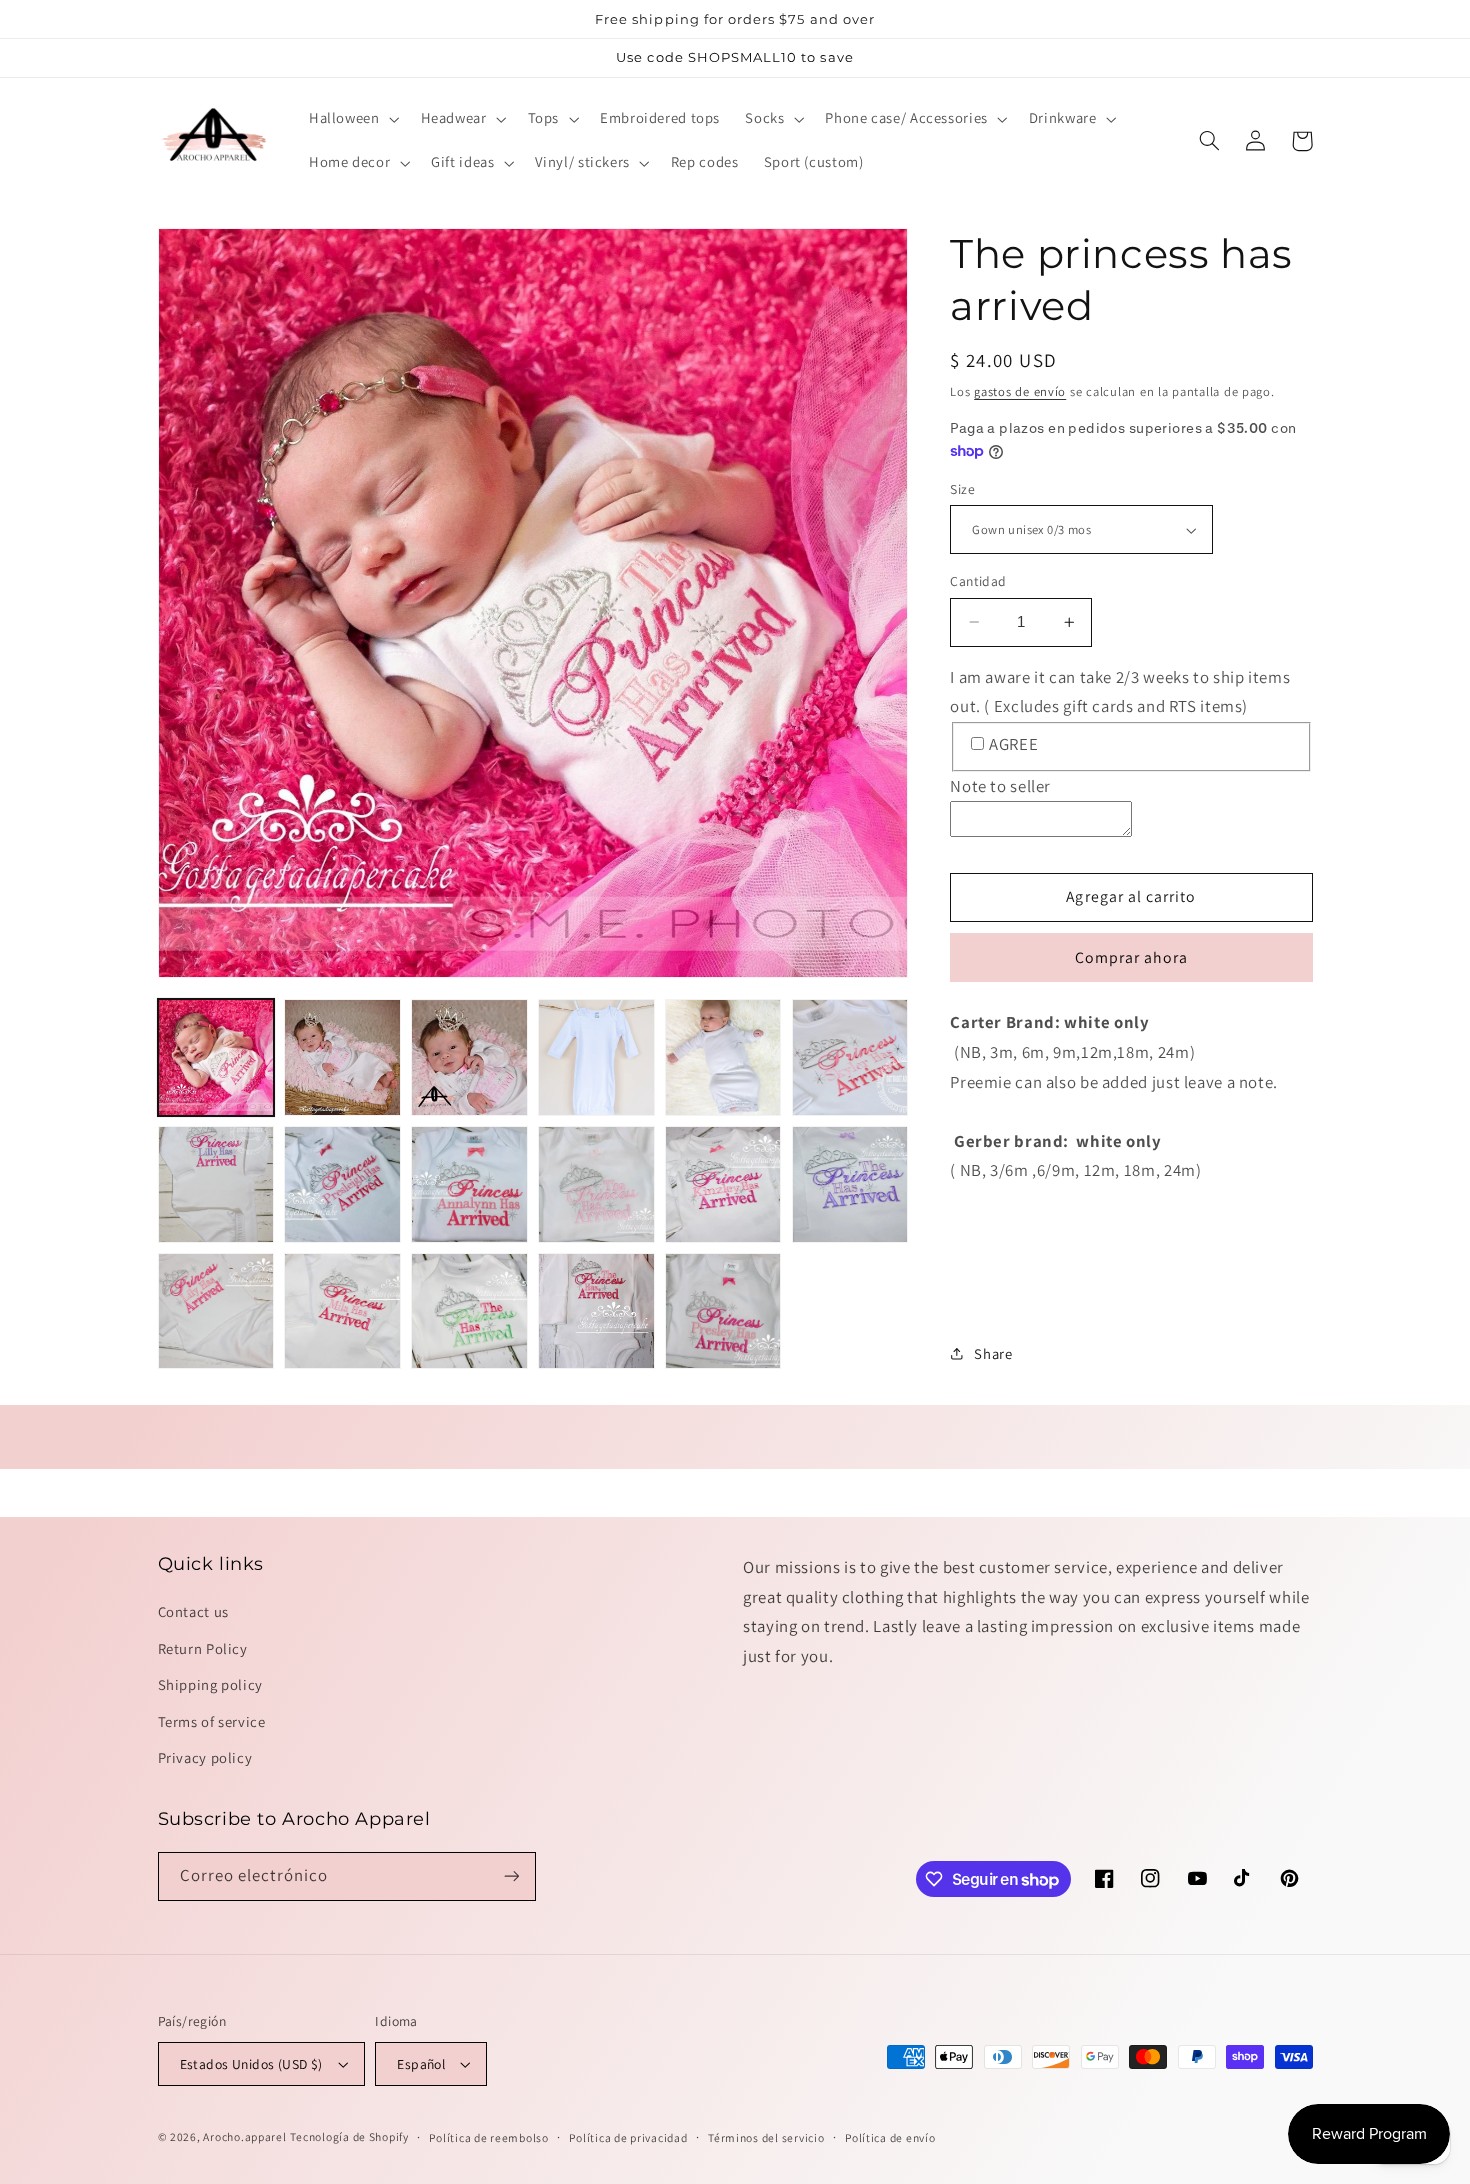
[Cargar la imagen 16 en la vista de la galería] (596, 1311)
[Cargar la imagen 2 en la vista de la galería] (342, 1057)
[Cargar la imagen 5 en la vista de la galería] (723, 1057)
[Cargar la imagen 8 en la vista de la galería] (342, 1184)
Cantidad (978, 581)
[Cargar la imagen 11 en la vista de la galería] (723, 1184)
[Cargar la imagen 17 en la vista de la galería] (723, 1311)
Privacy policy (205, 1757)
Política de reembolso (488, 2137)
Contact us (193, 1611)
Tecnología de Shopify (349, 2136)
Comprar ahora (1132, 957)
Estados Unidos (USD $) (251, 2064)
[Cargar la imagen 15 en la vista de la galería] (469, 1311)
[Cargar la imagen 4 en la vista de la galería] (596, 1057)
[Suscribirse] (511, 1876)
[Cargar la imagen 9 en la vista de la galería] (469, 1184)
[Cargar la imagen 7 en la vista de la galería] (216, 1184)
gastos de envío (1020, 391)
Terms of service (212, 1721)
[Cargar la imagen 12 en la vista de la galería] (850, 1184)
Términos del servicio (766, 2137)
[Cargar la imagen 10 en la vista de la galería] (596, 1184)
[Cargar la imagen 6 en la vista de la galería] (850, 1057)
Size (962, 489)
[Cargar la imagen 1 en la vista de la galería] (216, 1057)
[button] (352, 119)
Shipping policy (210, 1684)
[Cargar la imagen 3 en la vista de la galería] (469, 1057)
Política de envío (890, 2137)
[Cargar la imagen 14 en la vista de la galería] (342, 1311)
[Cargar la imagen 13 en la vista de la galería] (216, 1311)
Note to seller (1000, 786)
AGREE (1013, 744)
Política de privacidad (628, 2137)
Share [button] (993, 1353)
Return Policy (203, 1648)
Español (421, 2064)
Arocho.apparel (244, 2136)
